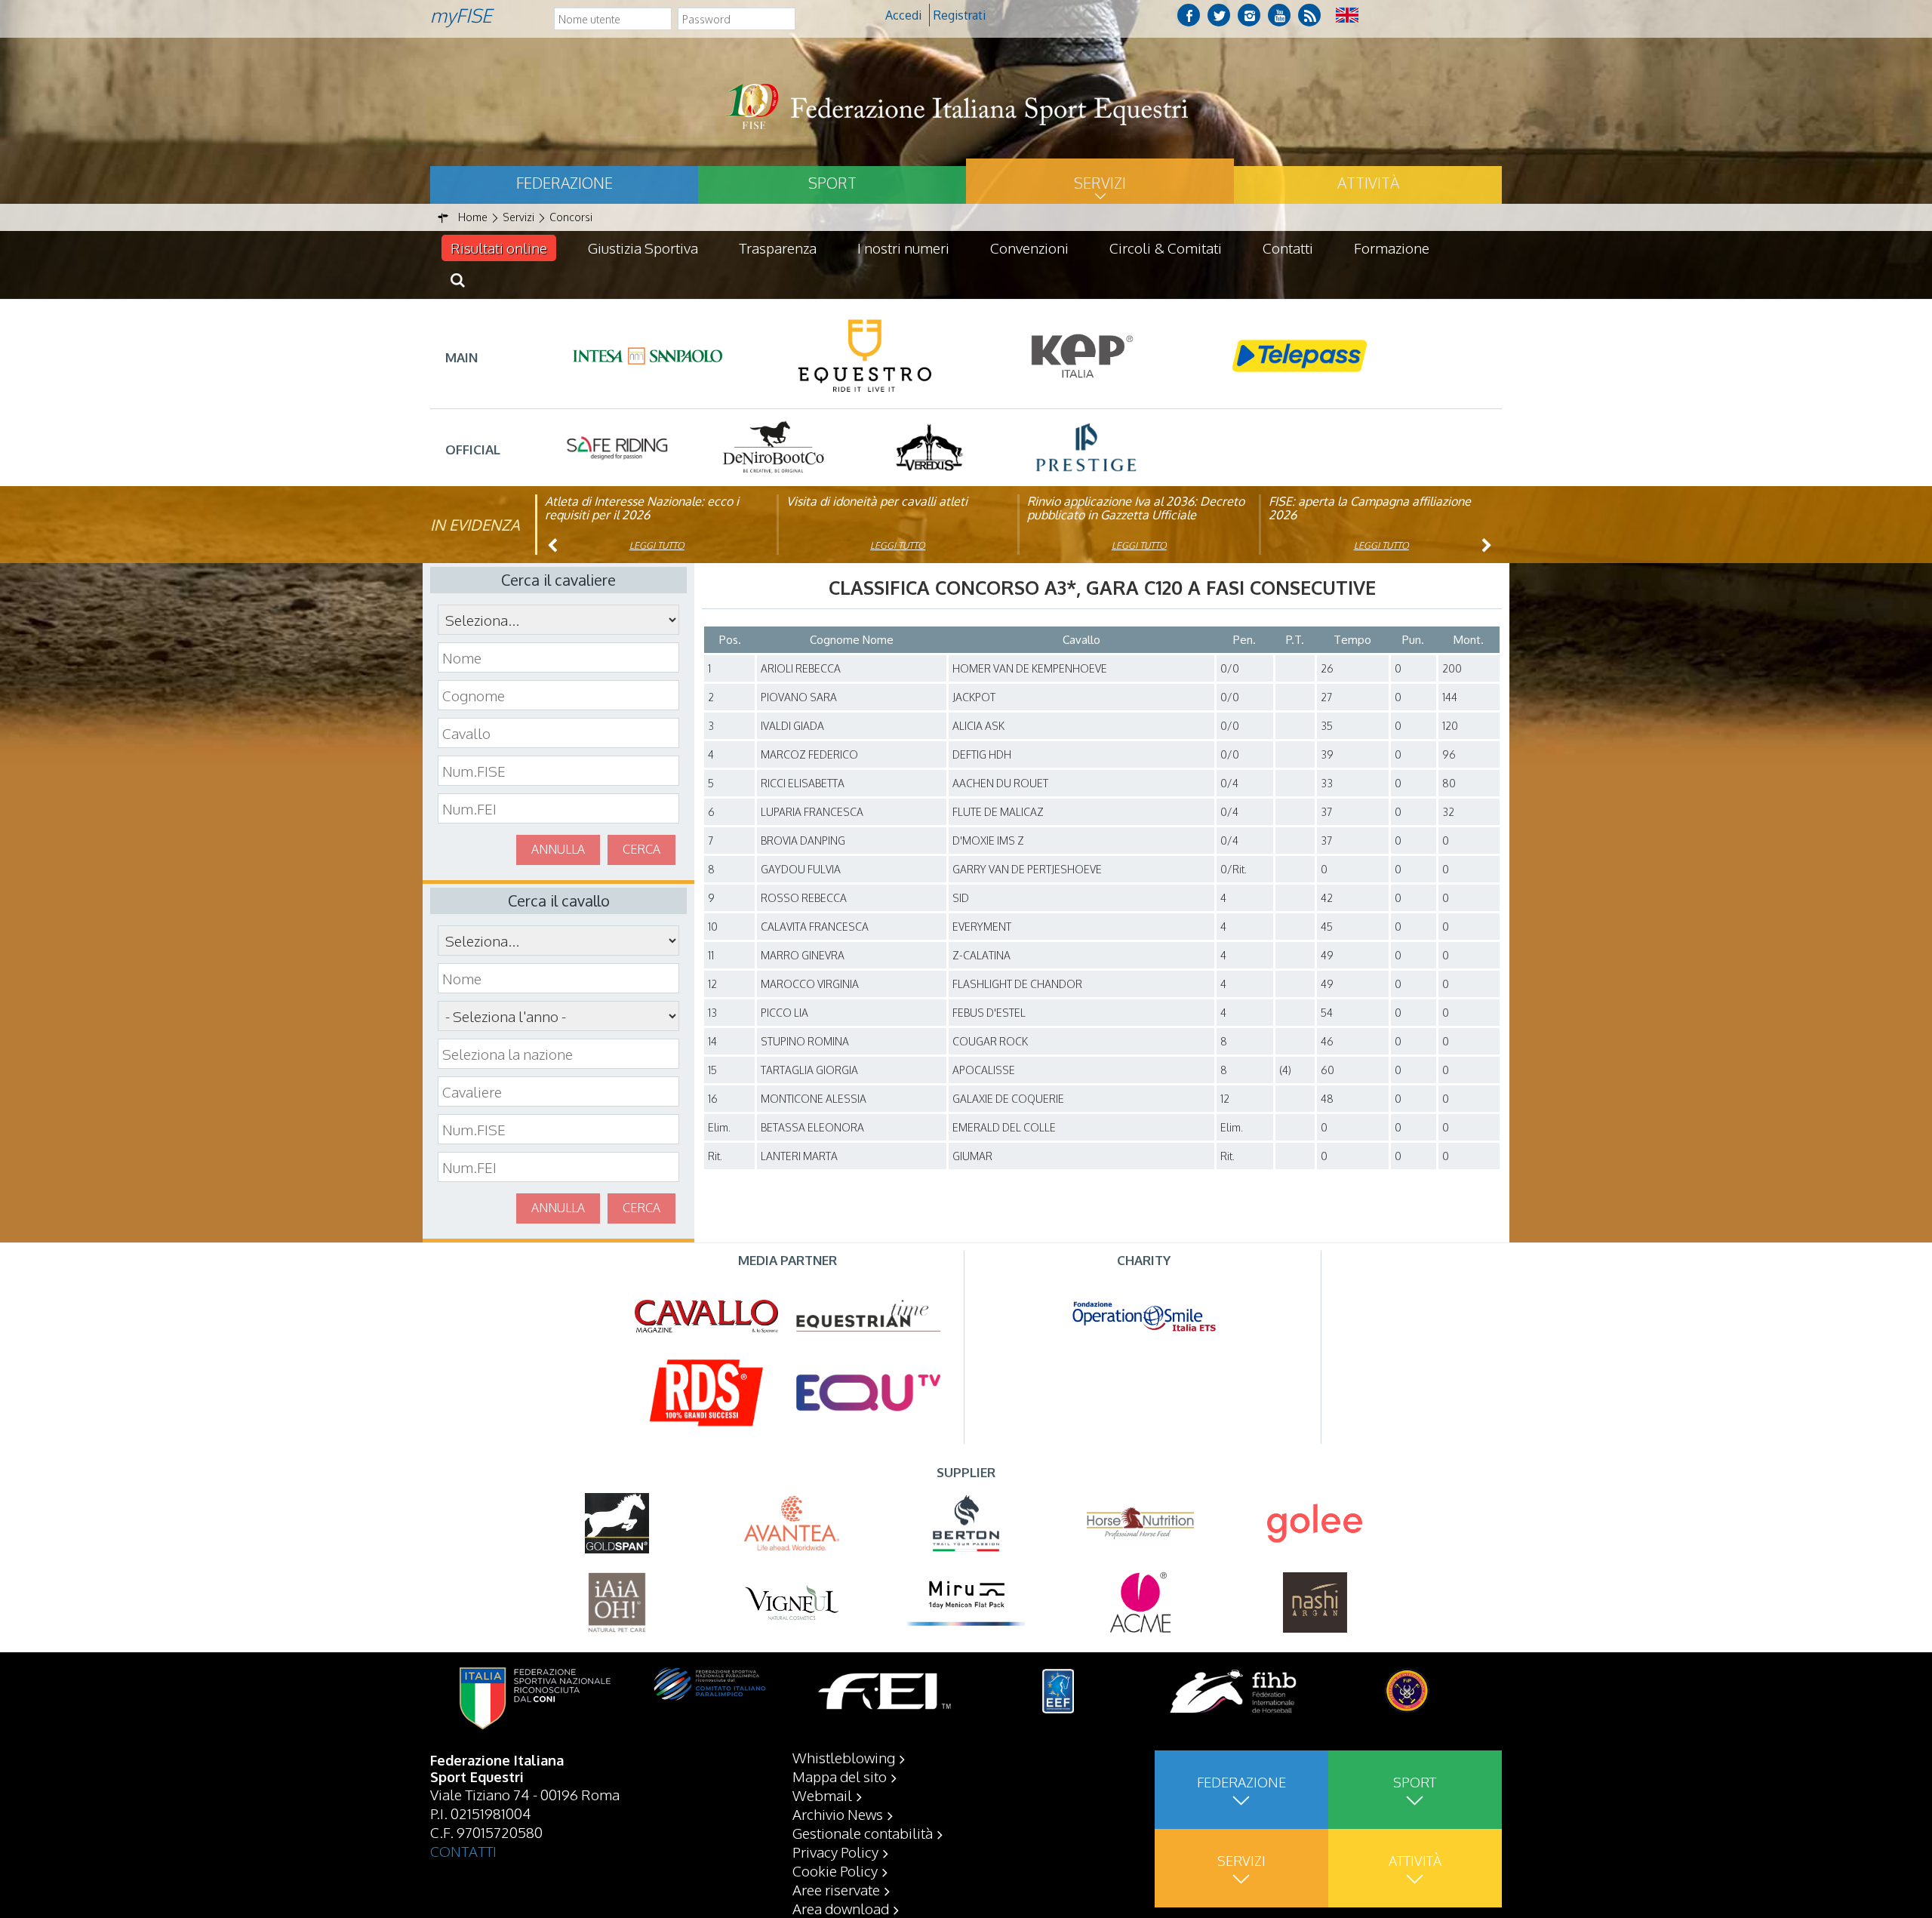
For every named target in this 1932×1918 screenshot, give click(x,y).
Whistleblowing (844, 1757)
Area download (841, 1908)
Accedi (903, 15)
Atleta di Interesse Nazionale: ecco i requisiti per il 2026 (642, 508)
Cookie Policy (835, 1870)
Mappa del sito (840, 1776)
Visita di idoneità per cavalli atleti (877, 501)
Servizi (1100, 183)
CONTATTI (463, 1851)
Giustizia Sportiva (643, 248)
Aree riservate (836, 1889)
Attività (1368, 183)
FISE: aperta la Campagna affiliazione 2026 (1370, 508)
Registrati (960, 15)
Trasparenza (778, 248)
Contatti (1288, 248)
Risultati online (499, 248)
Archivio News (838, 1814)
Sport (832, 183)
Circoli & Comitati (1166, 248)
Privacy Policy (835, 1852)
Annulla (558, 849)
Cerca (641, 849)
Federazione (565, 183)
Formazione (1392, 248)
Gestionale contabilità (863, 1833)
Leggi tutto (657, 545)
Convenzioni (1029, 248)
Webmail (822, 1795)
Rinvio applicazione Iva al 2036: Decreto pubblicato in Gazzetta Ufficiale (1136, 508)
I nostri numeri (903, 248)
